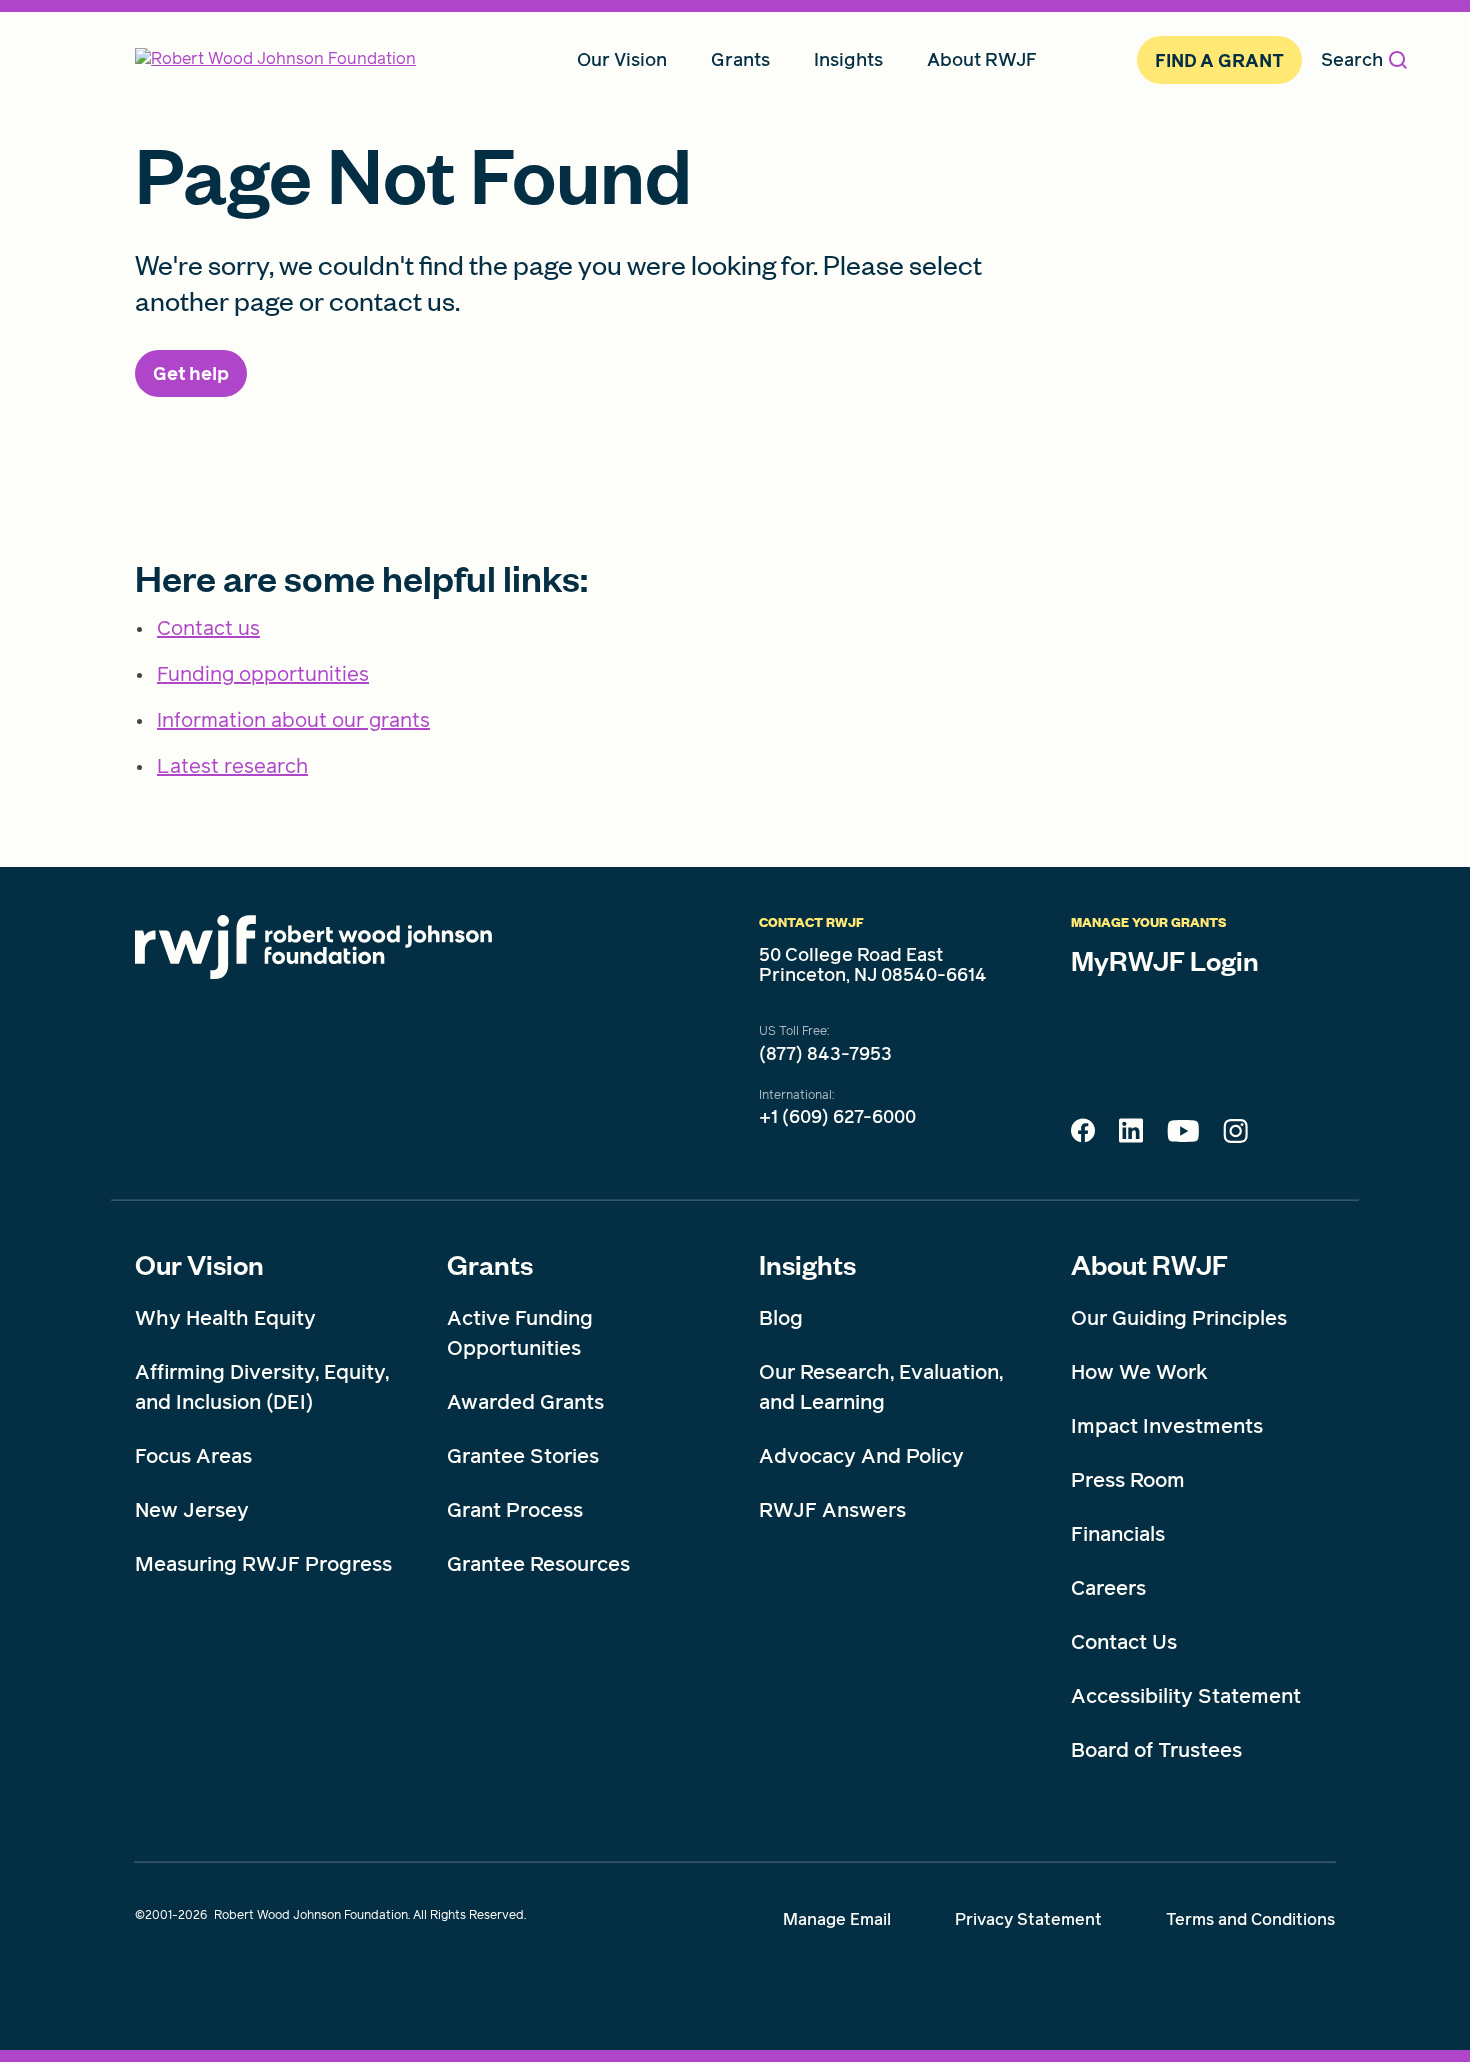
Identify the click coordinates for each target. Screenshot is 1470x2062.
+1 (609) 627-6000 (837, 1117)
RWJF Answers (832, 1510)
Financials (1118, 1534)
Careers (1108, 1588)
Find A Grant (1219, 60)
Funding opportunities (263, 674)
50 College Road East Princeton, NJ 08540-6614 (873, 965)
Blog (781, 1318)
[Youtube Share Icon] (1183, 1135)
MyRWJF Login (1165, 960)
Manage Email (837, 1919)
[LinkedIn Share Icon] (1131, 1136)
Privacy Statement (1028, 1919)
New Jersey (192, 1510)
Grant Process (515, 1510)
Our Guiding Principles (1179, 1318)
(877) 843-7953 (825, 1054)
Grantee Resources (538, 1564)
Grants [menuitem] (740, 59)
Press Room (1128, 1480)
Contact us (208, 628)
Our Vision (199, 1264)
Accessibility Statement (1186, 1696)
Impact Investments (1167, 1426)
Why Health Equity (225, 1318)
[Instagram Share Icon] (1235, 1136)
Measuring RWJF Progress (263, 1564)
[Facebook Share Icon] (1083, 1136)
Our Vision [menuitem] (622, 59)
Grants (490, 1264)
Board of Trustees (1156, 1750)
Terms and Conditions (1250, 1919)
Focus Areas (193, 1456)
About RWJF (1149, 1264)
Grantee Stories (523, 1456)
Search (1352, 59)
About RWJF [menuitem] (982, 59)
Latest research (232, 766)
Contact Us (1124, 1642)
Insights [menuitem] (848, 59)
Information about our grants (293, 720)
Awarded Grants (525, 1402)
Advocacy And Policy (861, 1456)
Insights (807, 1264)
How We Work (1139, 1372)
